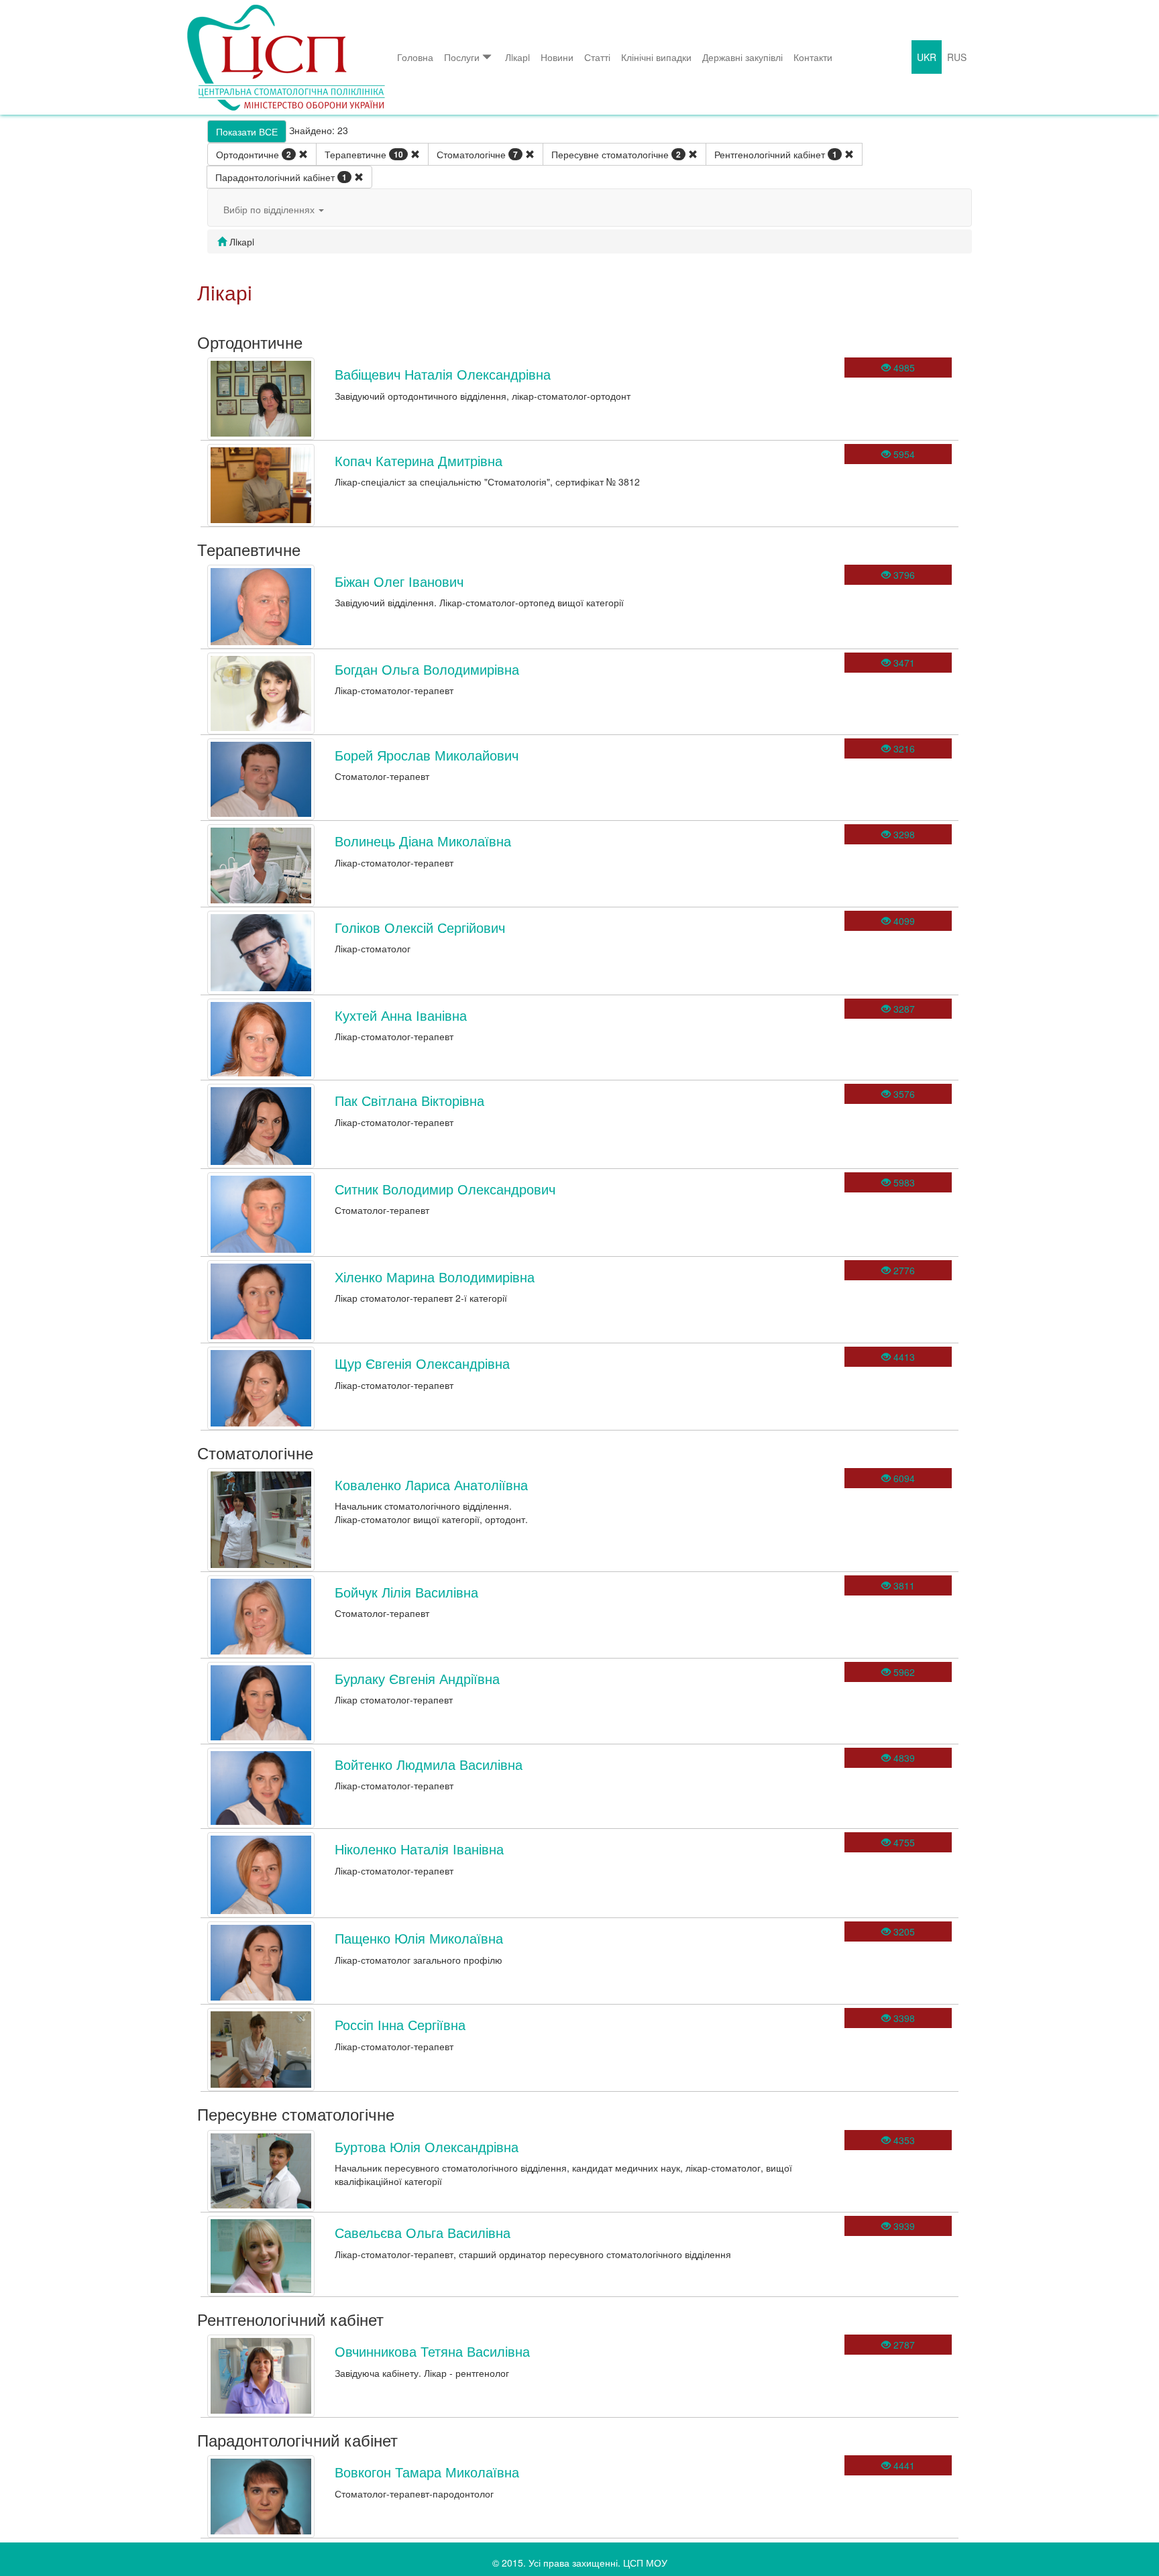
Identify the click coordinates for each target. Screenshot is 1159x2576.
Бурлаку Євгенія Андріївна (417, 1678)
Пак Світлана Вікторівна (409, 1100)
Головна (415, 57)
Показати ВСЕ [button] (247, 131)
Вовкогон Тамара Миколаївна (427, 2472)
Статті (597, 57)
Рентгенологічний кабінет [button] (776, 154)
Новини (557, 57)
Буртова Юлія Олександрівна (427, 2146)
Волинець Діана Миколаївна (423, 841)
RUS (957, 57)
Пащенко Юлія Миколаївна (419, 1938)
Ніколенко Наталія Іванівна (419, 1849)
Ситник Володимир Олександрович (445, 1189)
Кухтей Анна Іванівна (401, 1015)
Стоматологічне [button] (477, 154)
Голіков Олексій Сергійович (420, 927)
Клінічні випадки (656, 57)
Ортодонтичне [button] (254, 154)
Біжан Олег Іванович (399, 581)
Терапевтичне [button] (364, 154)
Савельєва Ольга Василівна (423, 2232)
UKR (927, 57)
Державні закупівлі (742, 57)
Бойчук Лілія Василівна (406, 1592)
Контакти (813, 57)
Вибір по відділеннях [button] (270, 209)
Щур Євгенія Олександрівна (422, 1363)
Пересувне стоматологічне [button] (616, 154)
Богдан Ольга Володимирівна (427, 669)
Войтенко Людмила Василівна (429, 1764)
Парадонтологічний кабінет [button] (281, 177)
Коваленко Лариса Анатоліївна (431, 1485)
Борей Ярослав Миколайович (427, 755)
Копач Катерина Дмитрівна (419, 460)
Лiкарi (517, 57)
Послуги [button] (462, 57)
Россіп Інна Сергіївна (400, 2024)
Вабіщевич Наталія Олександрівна (443, 374)
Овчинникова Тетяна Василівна (432, 2351)
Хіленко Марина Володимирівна (435, 1277)
